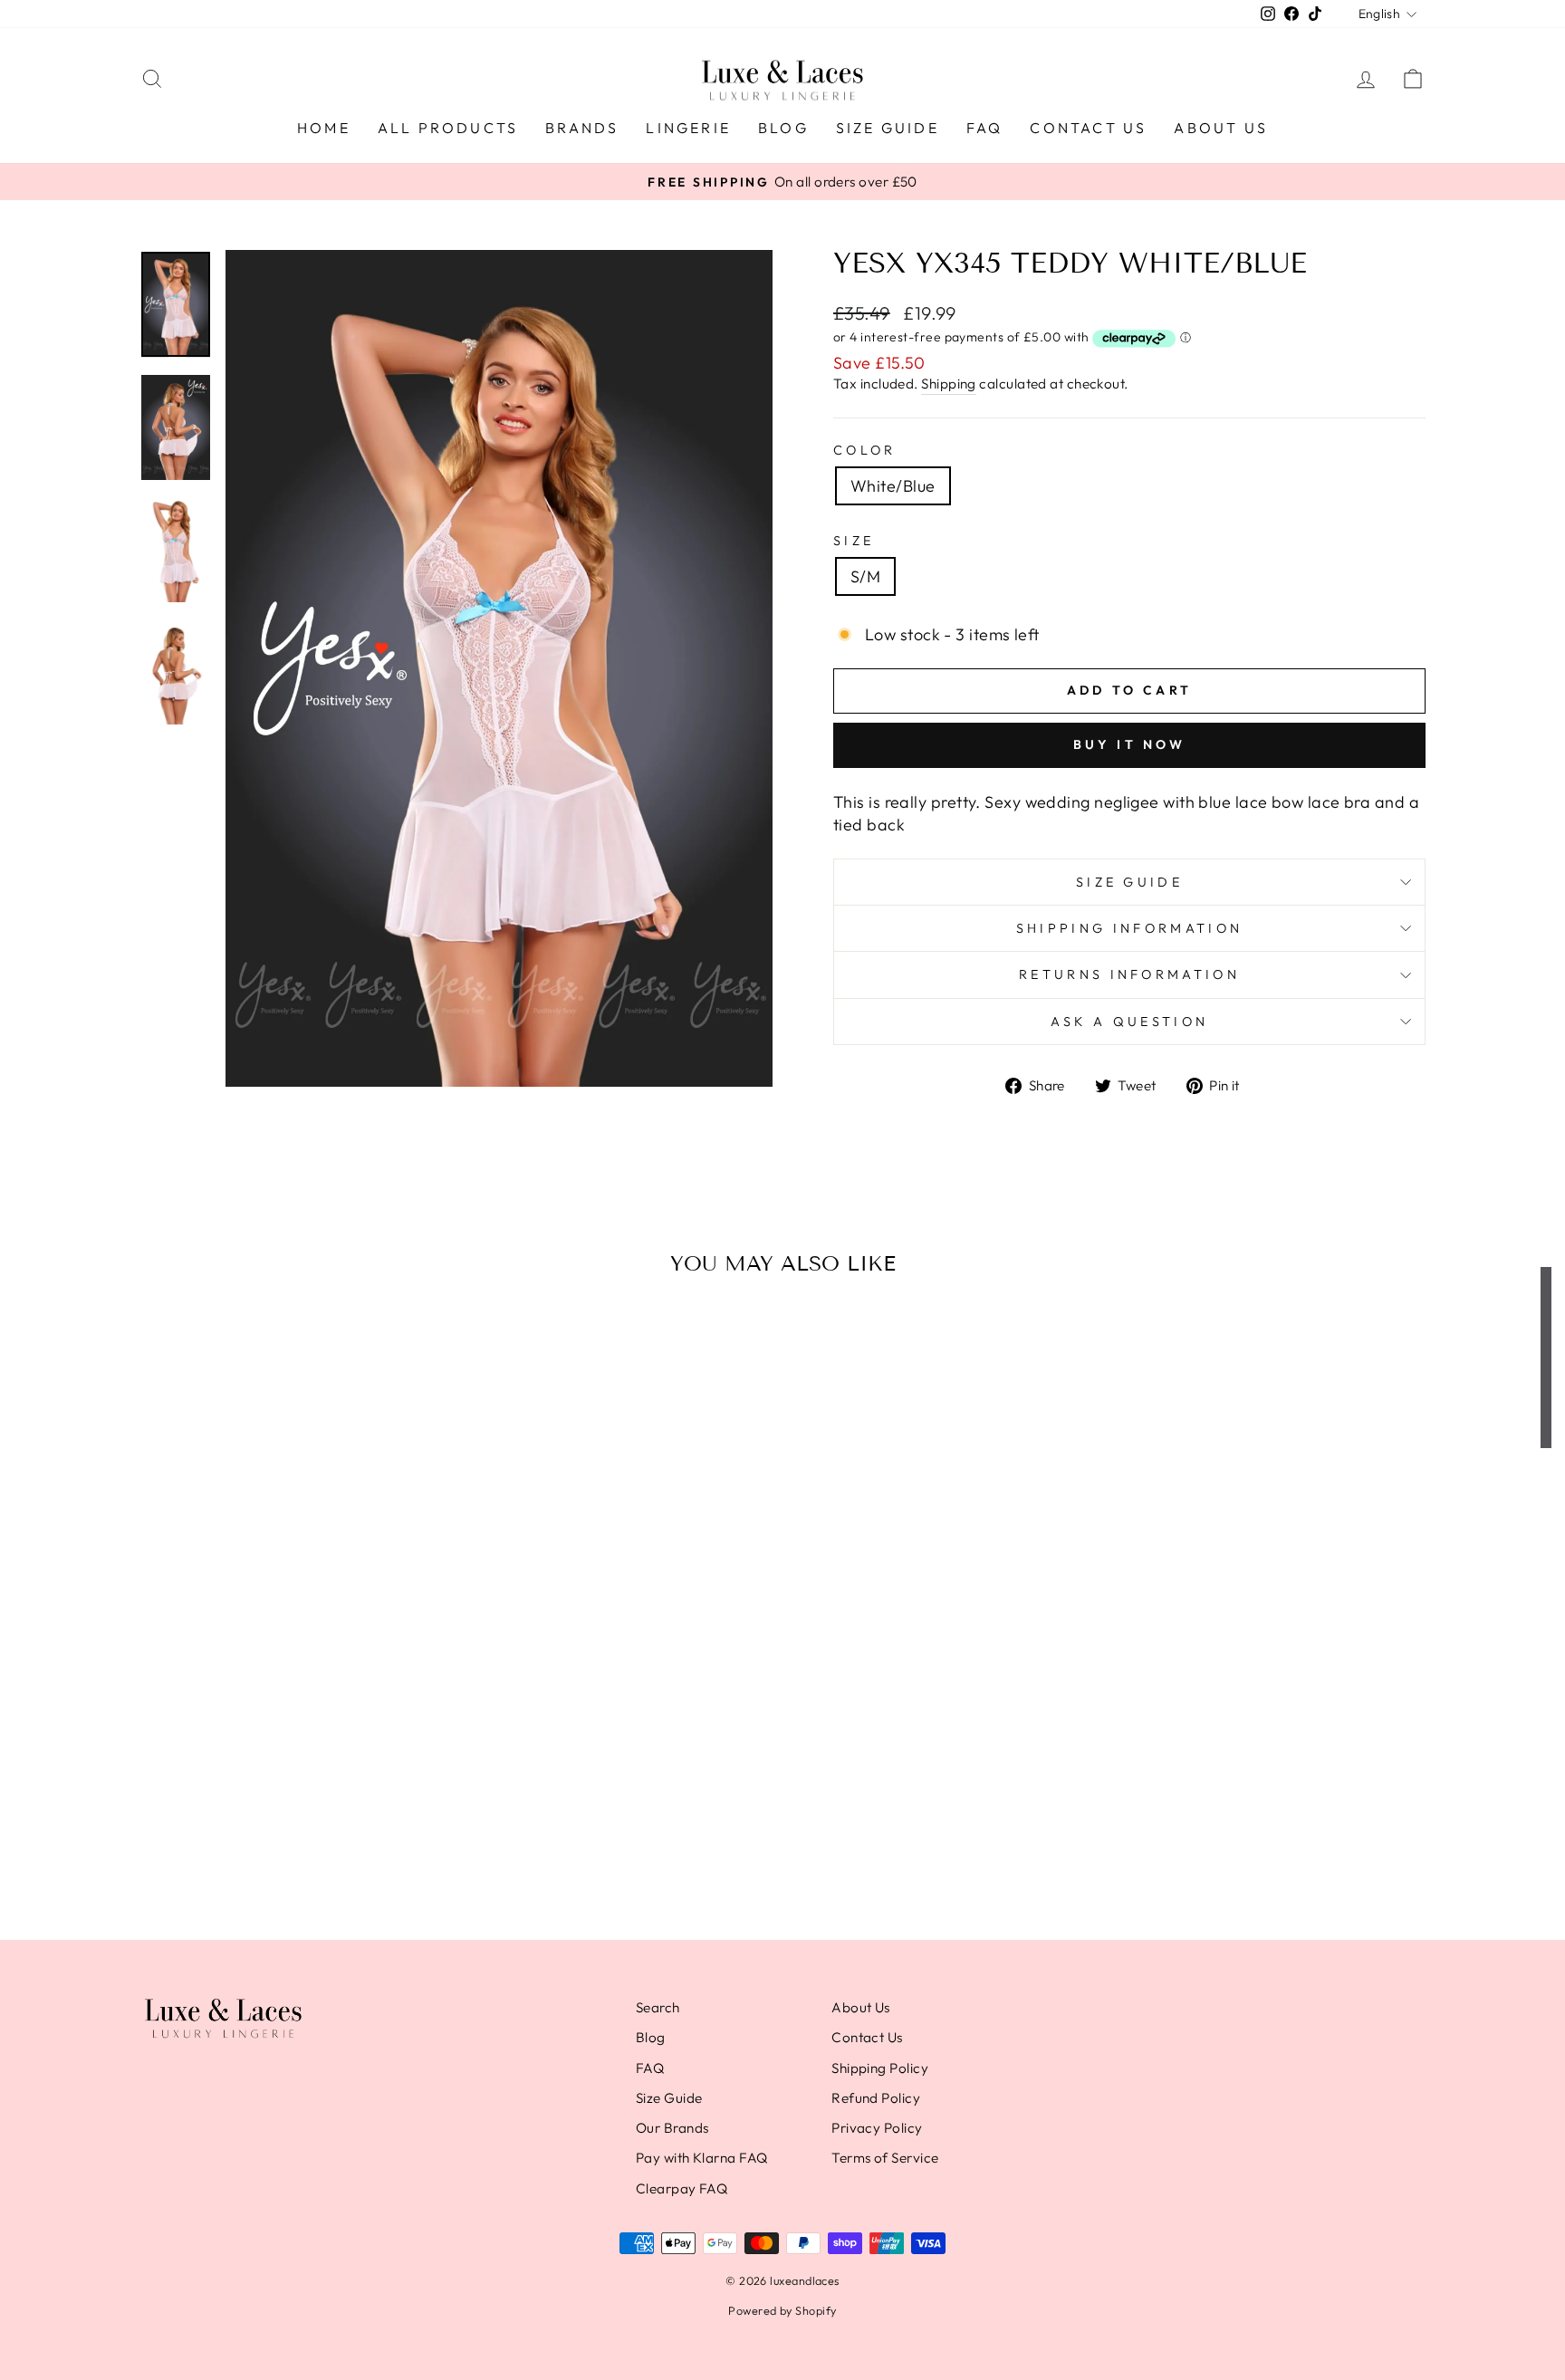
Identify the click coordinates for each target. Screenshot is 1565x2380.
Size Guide (888, 128)
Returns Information (1129, 974)
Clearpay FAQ (682, 2188)
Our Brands (672, 2128)
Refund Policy (876, 2098)
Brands (582, 128)
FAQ (985, 128)
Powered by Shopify (782, 2310)
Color (865, 450)
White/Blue (893, 486)
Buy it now (1130, 744)
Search (658, 2007)
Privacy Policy (877, 2128)
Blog (783, 128)
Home (324, 128)
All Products (448, 128)
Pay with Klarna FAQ (702, 2158)
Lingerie (688, 128)
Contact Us (1088, 128)
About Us (1221, 128)
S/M (865, 576)
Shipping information (1129, 928)
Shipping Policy (880, 2068)
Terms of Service (885, 2158)
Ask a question (1129, 1022)
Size (854, 541)
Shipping (949, 384)
